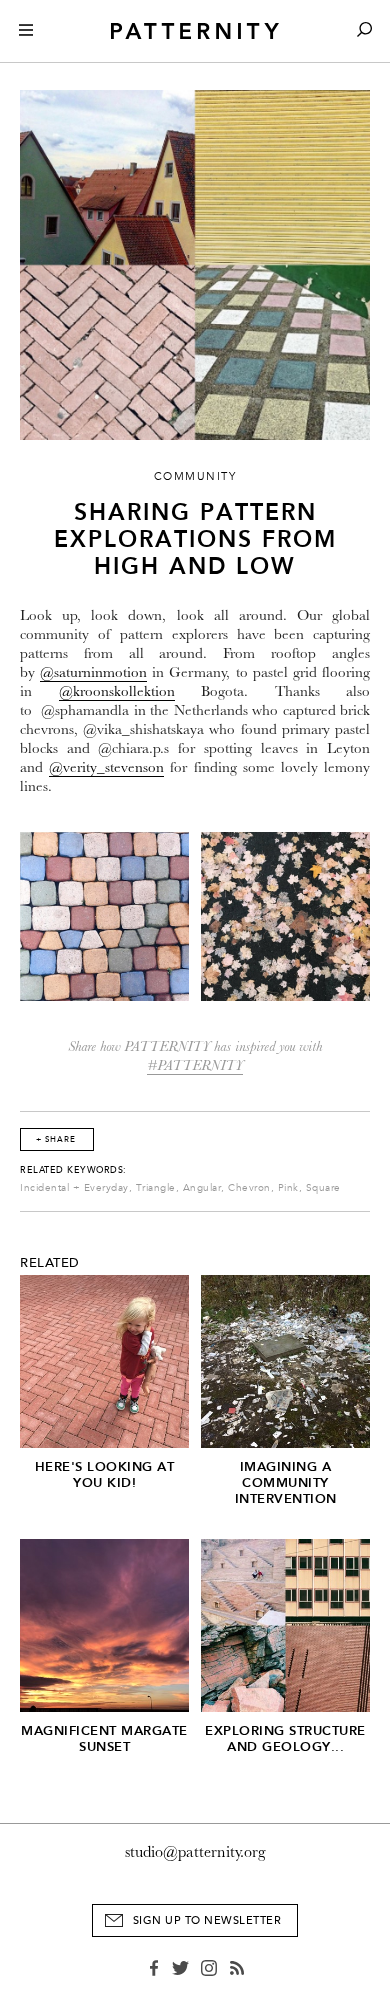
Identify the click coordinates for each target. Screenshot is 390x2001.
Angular (202, 1188)
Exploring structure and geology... (285, 1738)
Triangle (156, 1188)
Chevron (249, 1188)
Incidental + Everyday (74, 1188)
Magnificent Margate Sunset (104, 1738)
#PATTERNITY (195, 1065)
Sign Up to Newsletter (207, 1920)
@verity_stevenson (106, 767)
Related (50, 1263)
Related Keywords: (73, 1170)
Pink (288, 1188)
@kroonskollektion (117, 691)
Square (323, 1188)
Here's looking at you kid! (105, 1474)
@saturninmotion (93, 672)
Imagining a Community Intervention (286, 1482)
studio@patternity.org (195, 1852)
